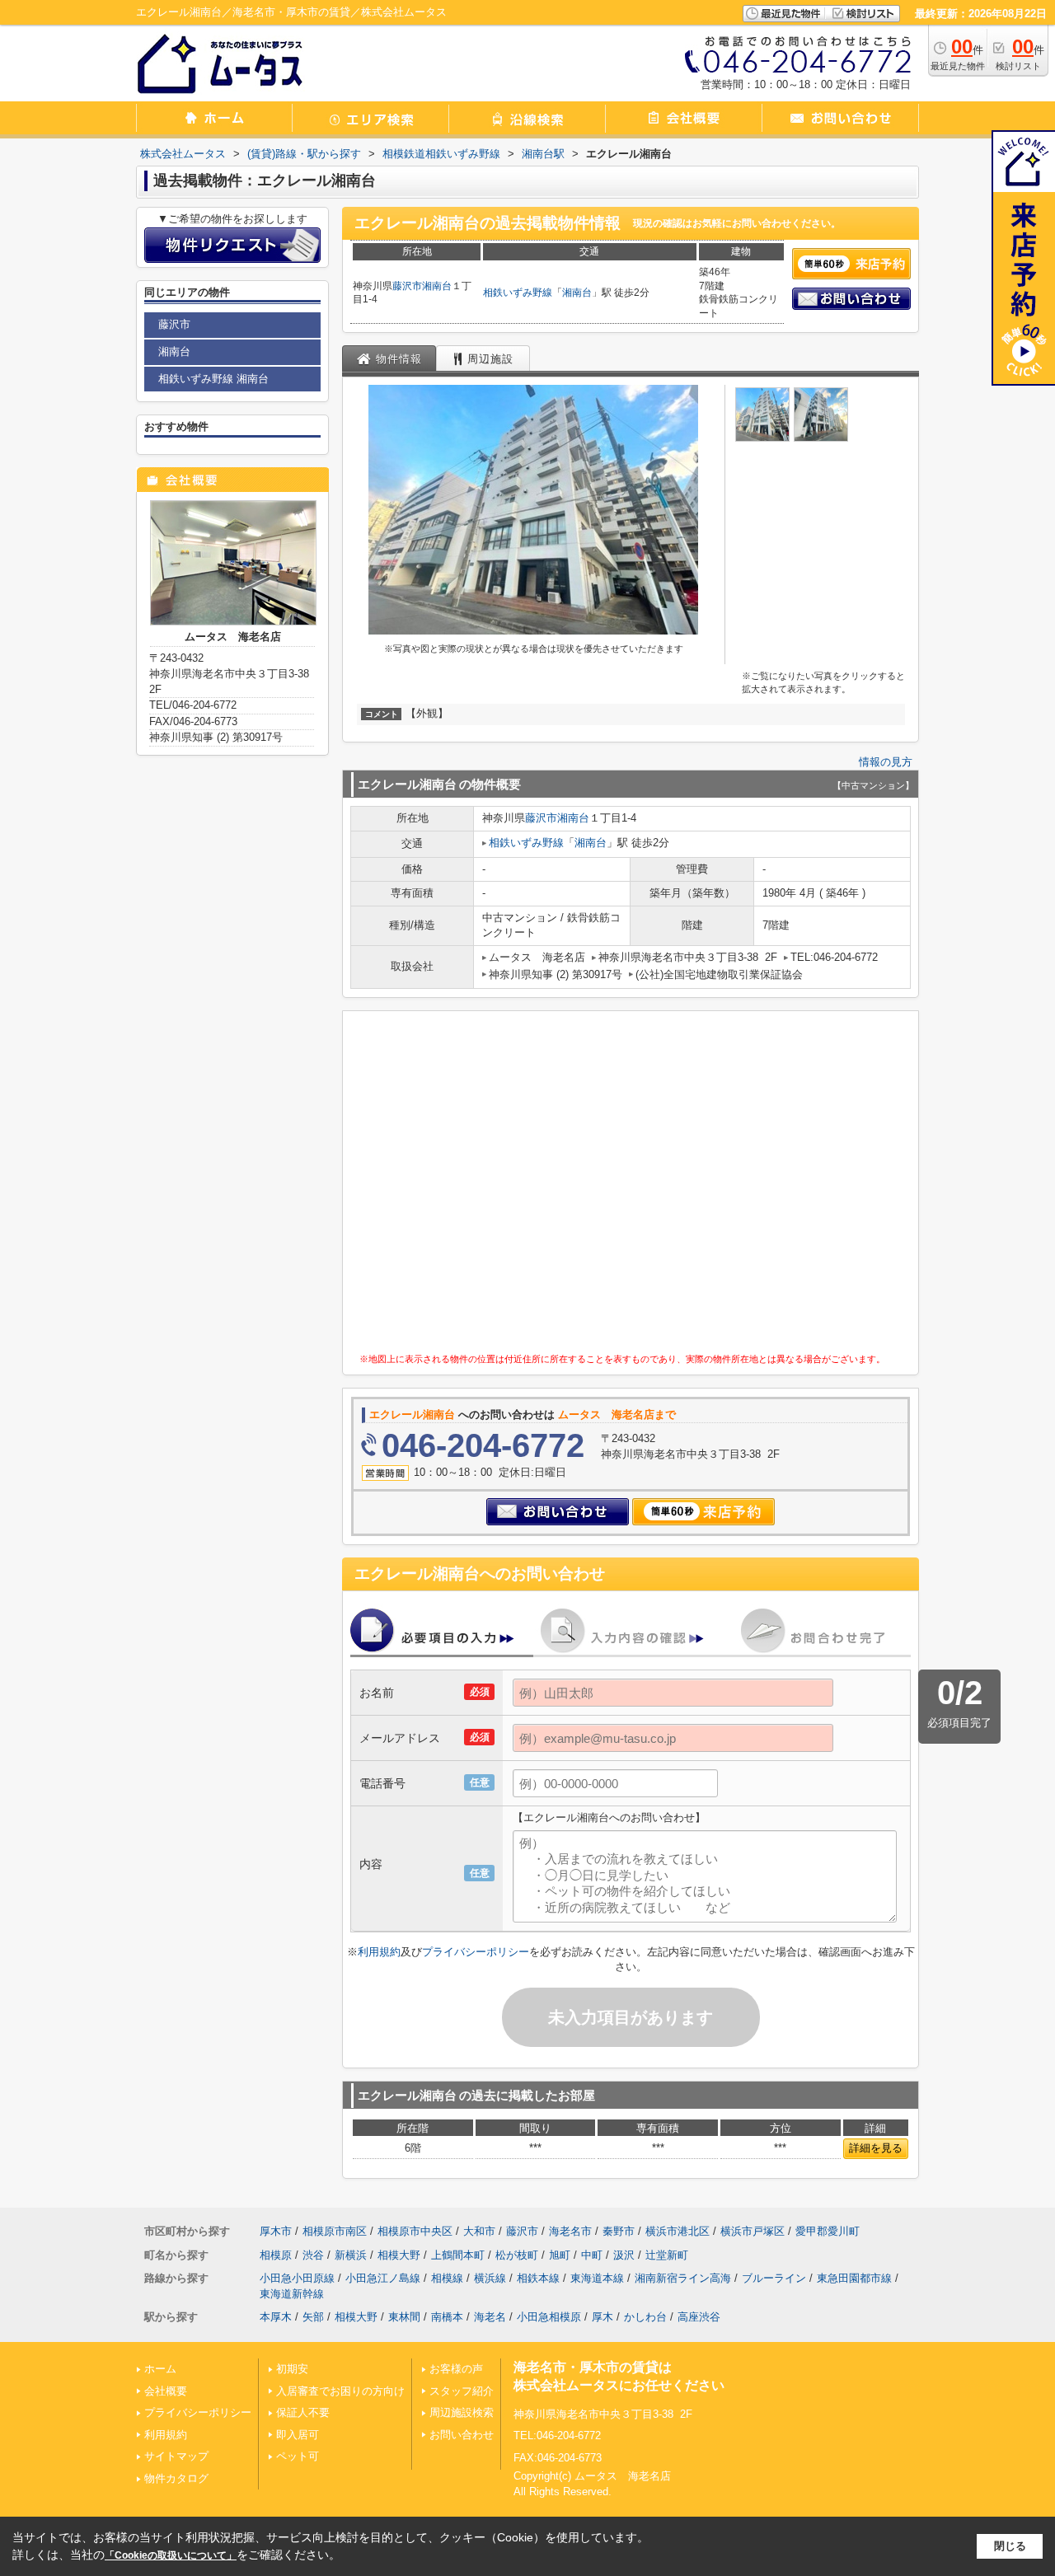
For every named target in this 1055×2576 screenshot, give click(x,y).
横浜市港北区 (678, 2231)
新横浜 (351, 2255)
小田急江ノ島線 (383, 2278)
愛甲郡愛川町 (828, 2231)
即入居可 (298, 2435)
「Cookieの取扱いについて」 (171, 2555)
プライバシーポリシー (476, 1952)
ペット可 (298, 2456)
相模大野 (399, 2255)
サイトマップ (176, 2456)
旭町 (560, 2255)
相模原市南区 (335, 2231)
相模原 (276, 2255)
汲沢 (624, 2255)
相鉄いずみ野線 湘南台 (213, 379)
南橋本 (447, 2317)
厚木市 (276, 2231)
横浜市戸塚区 (753, 2231)
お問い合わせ (462, 2435)
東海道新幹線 (292, 2294)
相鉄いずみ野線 (518, 293)
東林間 (404, 2317)
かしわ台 (645, 2317)
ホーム (160, 2369)
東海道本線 (597, 2278)
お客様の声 (456, 2369)
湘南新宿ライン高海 (683, 2278)
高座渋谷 (699, 2317)
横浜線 (490, 2278)
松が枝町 (517, 2255)
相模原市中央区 (415, 2231)
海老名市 (570, 2231)
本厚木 (276, 2317)
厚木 (603, 2317)
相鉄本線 (538, 2278)
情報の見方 (886, 762)
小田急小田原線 (297, 2278)
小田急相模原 (549, 2317)
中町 (592, 2255)
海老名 (490, 2317)
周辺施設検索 (462, 2412)
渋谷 (313, 2255)
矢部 (313, 2317)
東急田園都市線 (854, 2278)
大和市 (479, 2231)
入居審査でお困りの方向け (340, 2391)
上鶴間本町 (458, 2255)
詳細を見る (876, 2148)
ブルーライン (774, 2278)
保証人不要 (303, 2412)
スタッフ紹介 (462, 2391)
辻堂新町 (667, 2255)
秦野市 (619, 2231)
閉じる (1010, 2546)
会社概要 (166, 2391)
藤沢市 (407, 286)
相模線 (447, 2278)
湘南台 (437, 286)
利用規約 (379, 1952)
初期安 (292, 2369)
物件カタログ (176, 2478)
